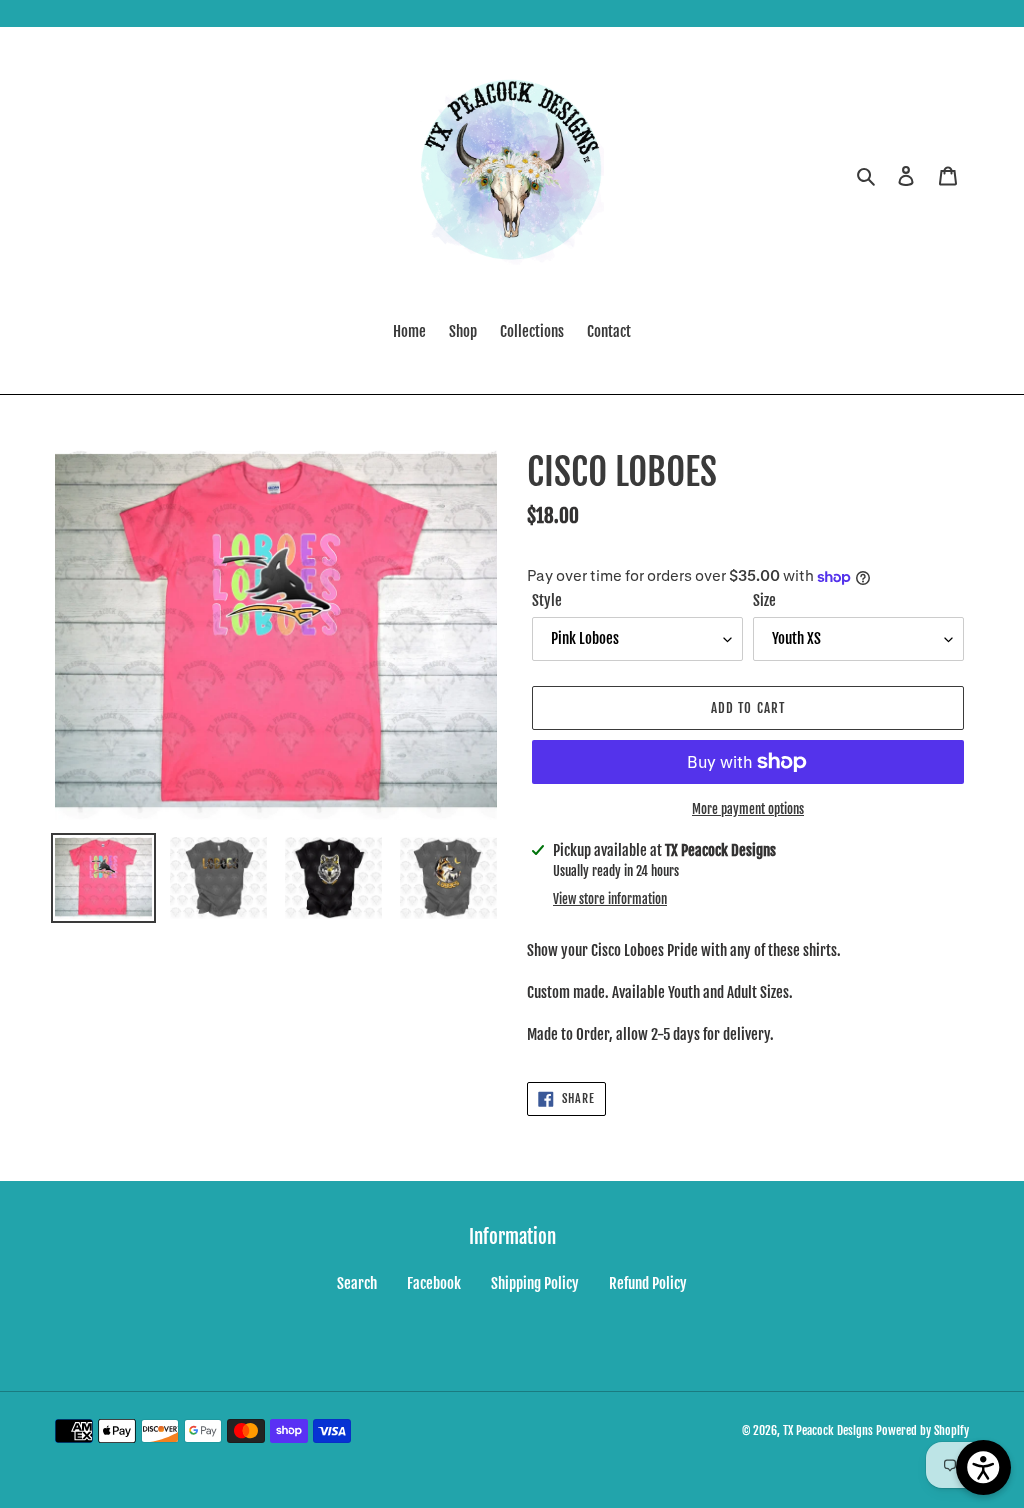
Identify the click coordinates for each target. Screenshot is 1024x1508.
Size (764, 600)
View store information (610, 899)
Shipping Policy (535, 1283)
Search (357, 1283)
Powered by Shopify (922, 1430)
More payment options (748, 809)
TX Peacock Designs (828, 1430)
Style (547, 600)
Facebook (434, 1283)
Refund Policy (648, 1283)
